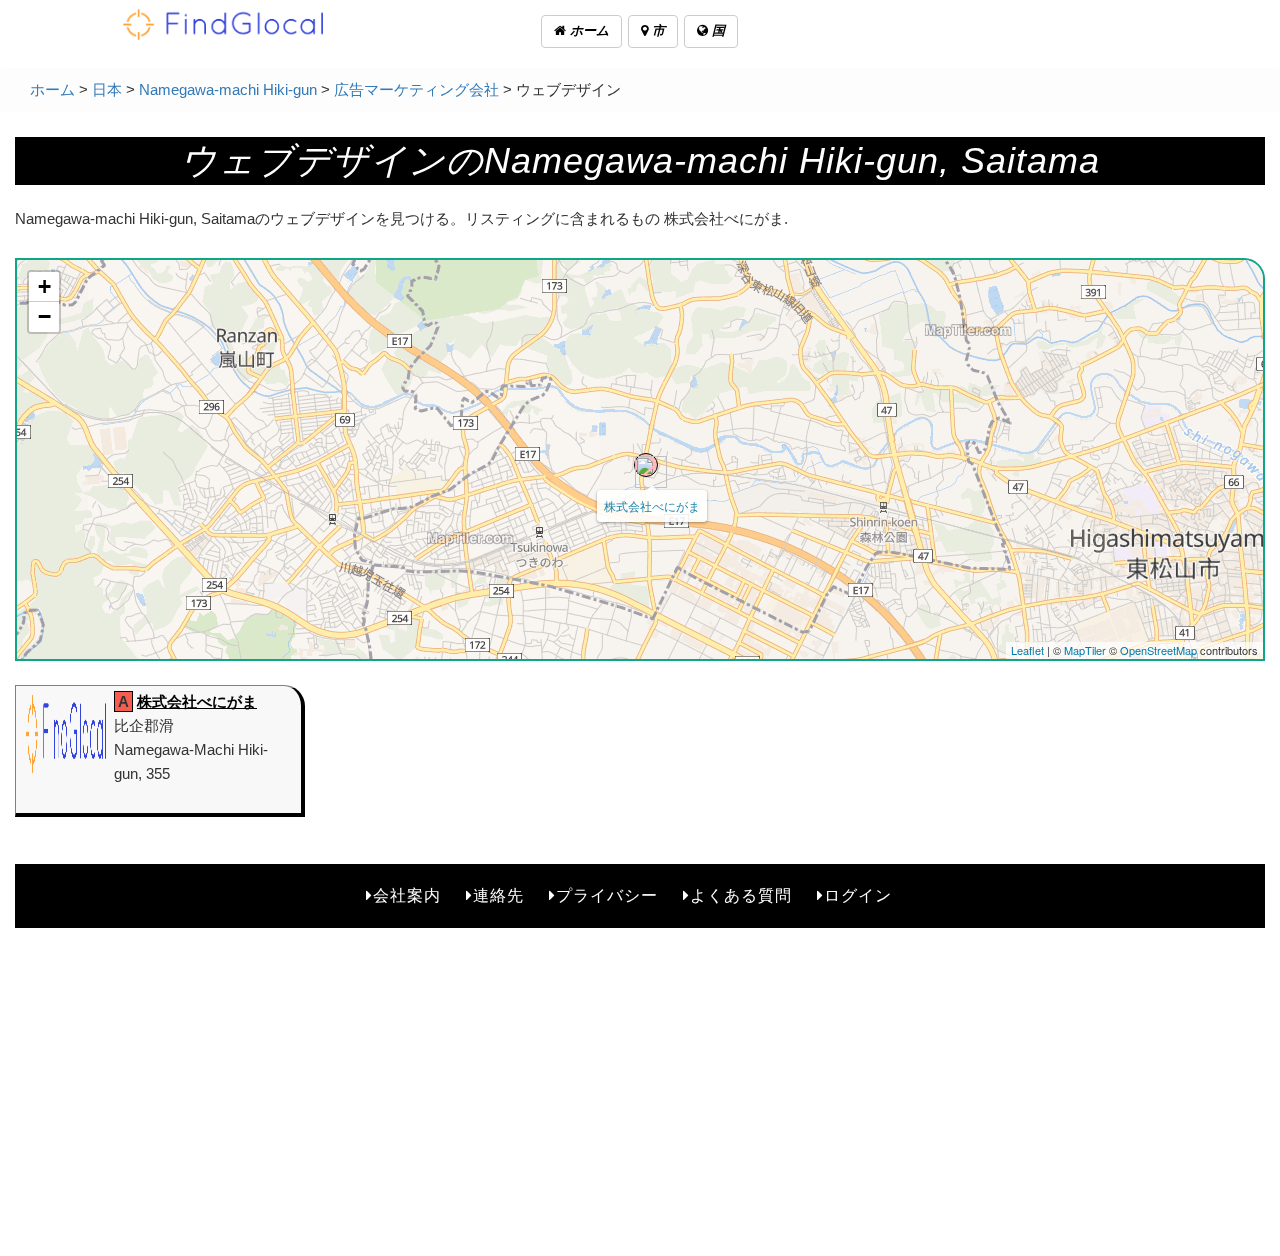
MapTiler (1085, 650)
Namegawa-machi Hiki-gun (228, 89)
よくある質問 (741, 895)
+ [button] (44, 286)
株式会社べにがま (652, 505)
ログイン (858, 895)
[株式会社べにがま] (646, 465)
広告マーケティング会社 (416, 89)
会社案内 (407, 895)
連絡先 (498, 895)
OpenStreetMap (1158, 650)
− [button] (44, 316)
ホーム (587, 30)
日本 (107, 89)
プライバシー (607, 895)
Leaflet (1027, 650)
